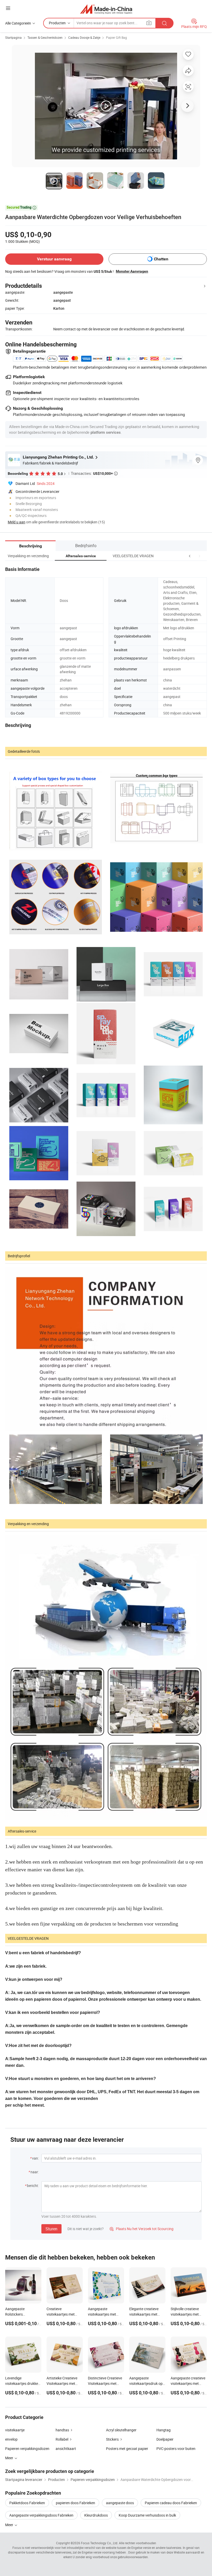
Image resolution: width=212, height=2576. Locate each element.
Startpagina (13, 37)
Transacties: (94, 473)
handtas (62, 2430)
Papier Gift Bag (116, 37)
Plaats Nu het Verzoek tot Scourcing (142, 2229)
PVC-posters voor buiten (176, 2449)
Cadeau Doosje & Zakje (84, 37)
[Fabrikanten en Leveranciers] (106, 9)
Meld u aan (17, 522)
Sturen (51, 2229)
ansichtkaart (66, 2449)
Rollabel (62, 2439)
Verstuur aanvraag (54, 259)
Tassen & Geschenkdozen (45, 37)
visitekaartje (15, 2430)
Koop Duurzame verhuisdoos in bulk (147, 2515)
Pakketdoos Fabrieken (27, 2503)
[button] (190, 556)
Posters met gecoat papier (127, 2449)
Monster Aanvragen (132, 271)
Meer (10, 2525)
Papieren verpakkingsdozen (27, 2449)
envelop (11, 2439)
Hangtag (164, 2430)
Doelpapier (165, 2439)
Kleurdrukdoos (96, 2515)
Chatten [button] (161, 259)
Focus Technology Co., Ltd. (100, 2543)
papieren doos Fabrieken (75, 2503)
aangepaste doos (120, 2503)
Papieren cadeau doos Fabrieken (171, 2503)
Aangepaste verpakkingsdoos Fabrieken (41, 2515)
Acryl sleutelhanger (121, 2430)
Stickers (112, 2439)
